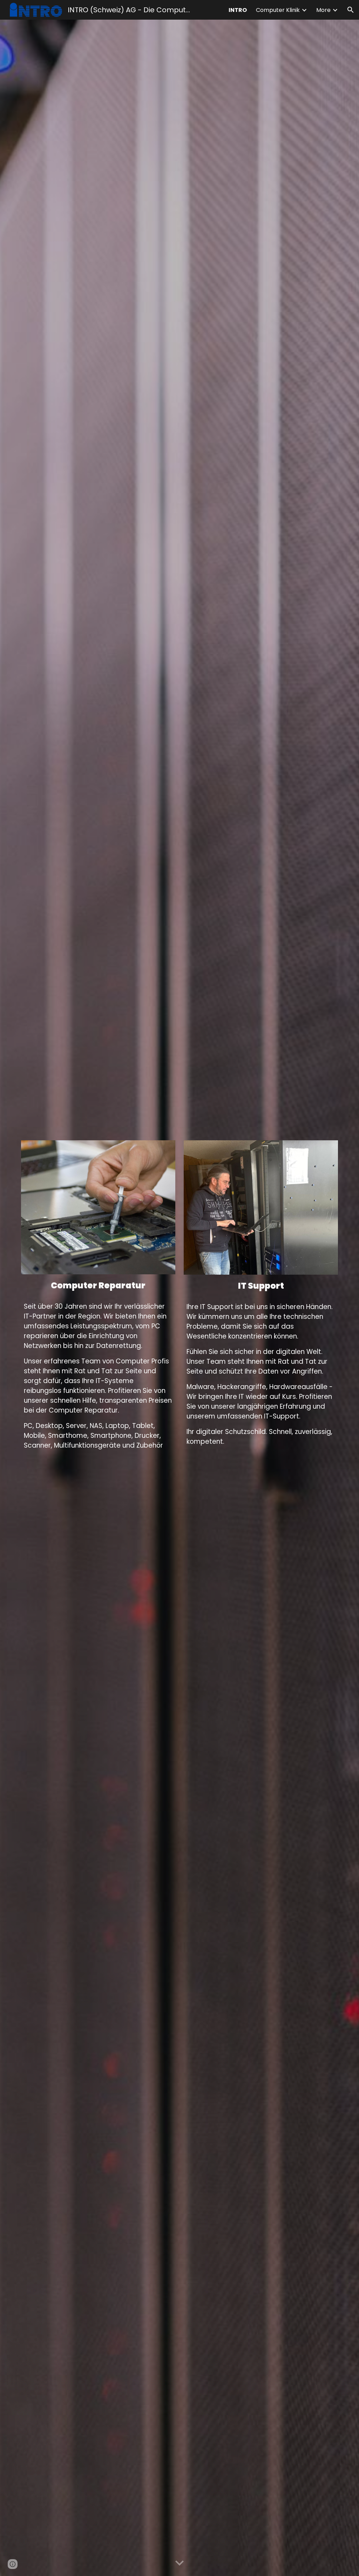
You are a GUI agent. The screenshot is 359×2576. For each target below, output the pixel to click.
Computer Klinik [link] (278, 10)
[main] (98, 1286)
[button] (351, 10)
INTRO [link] (238, 10)
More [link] (323, 10)
